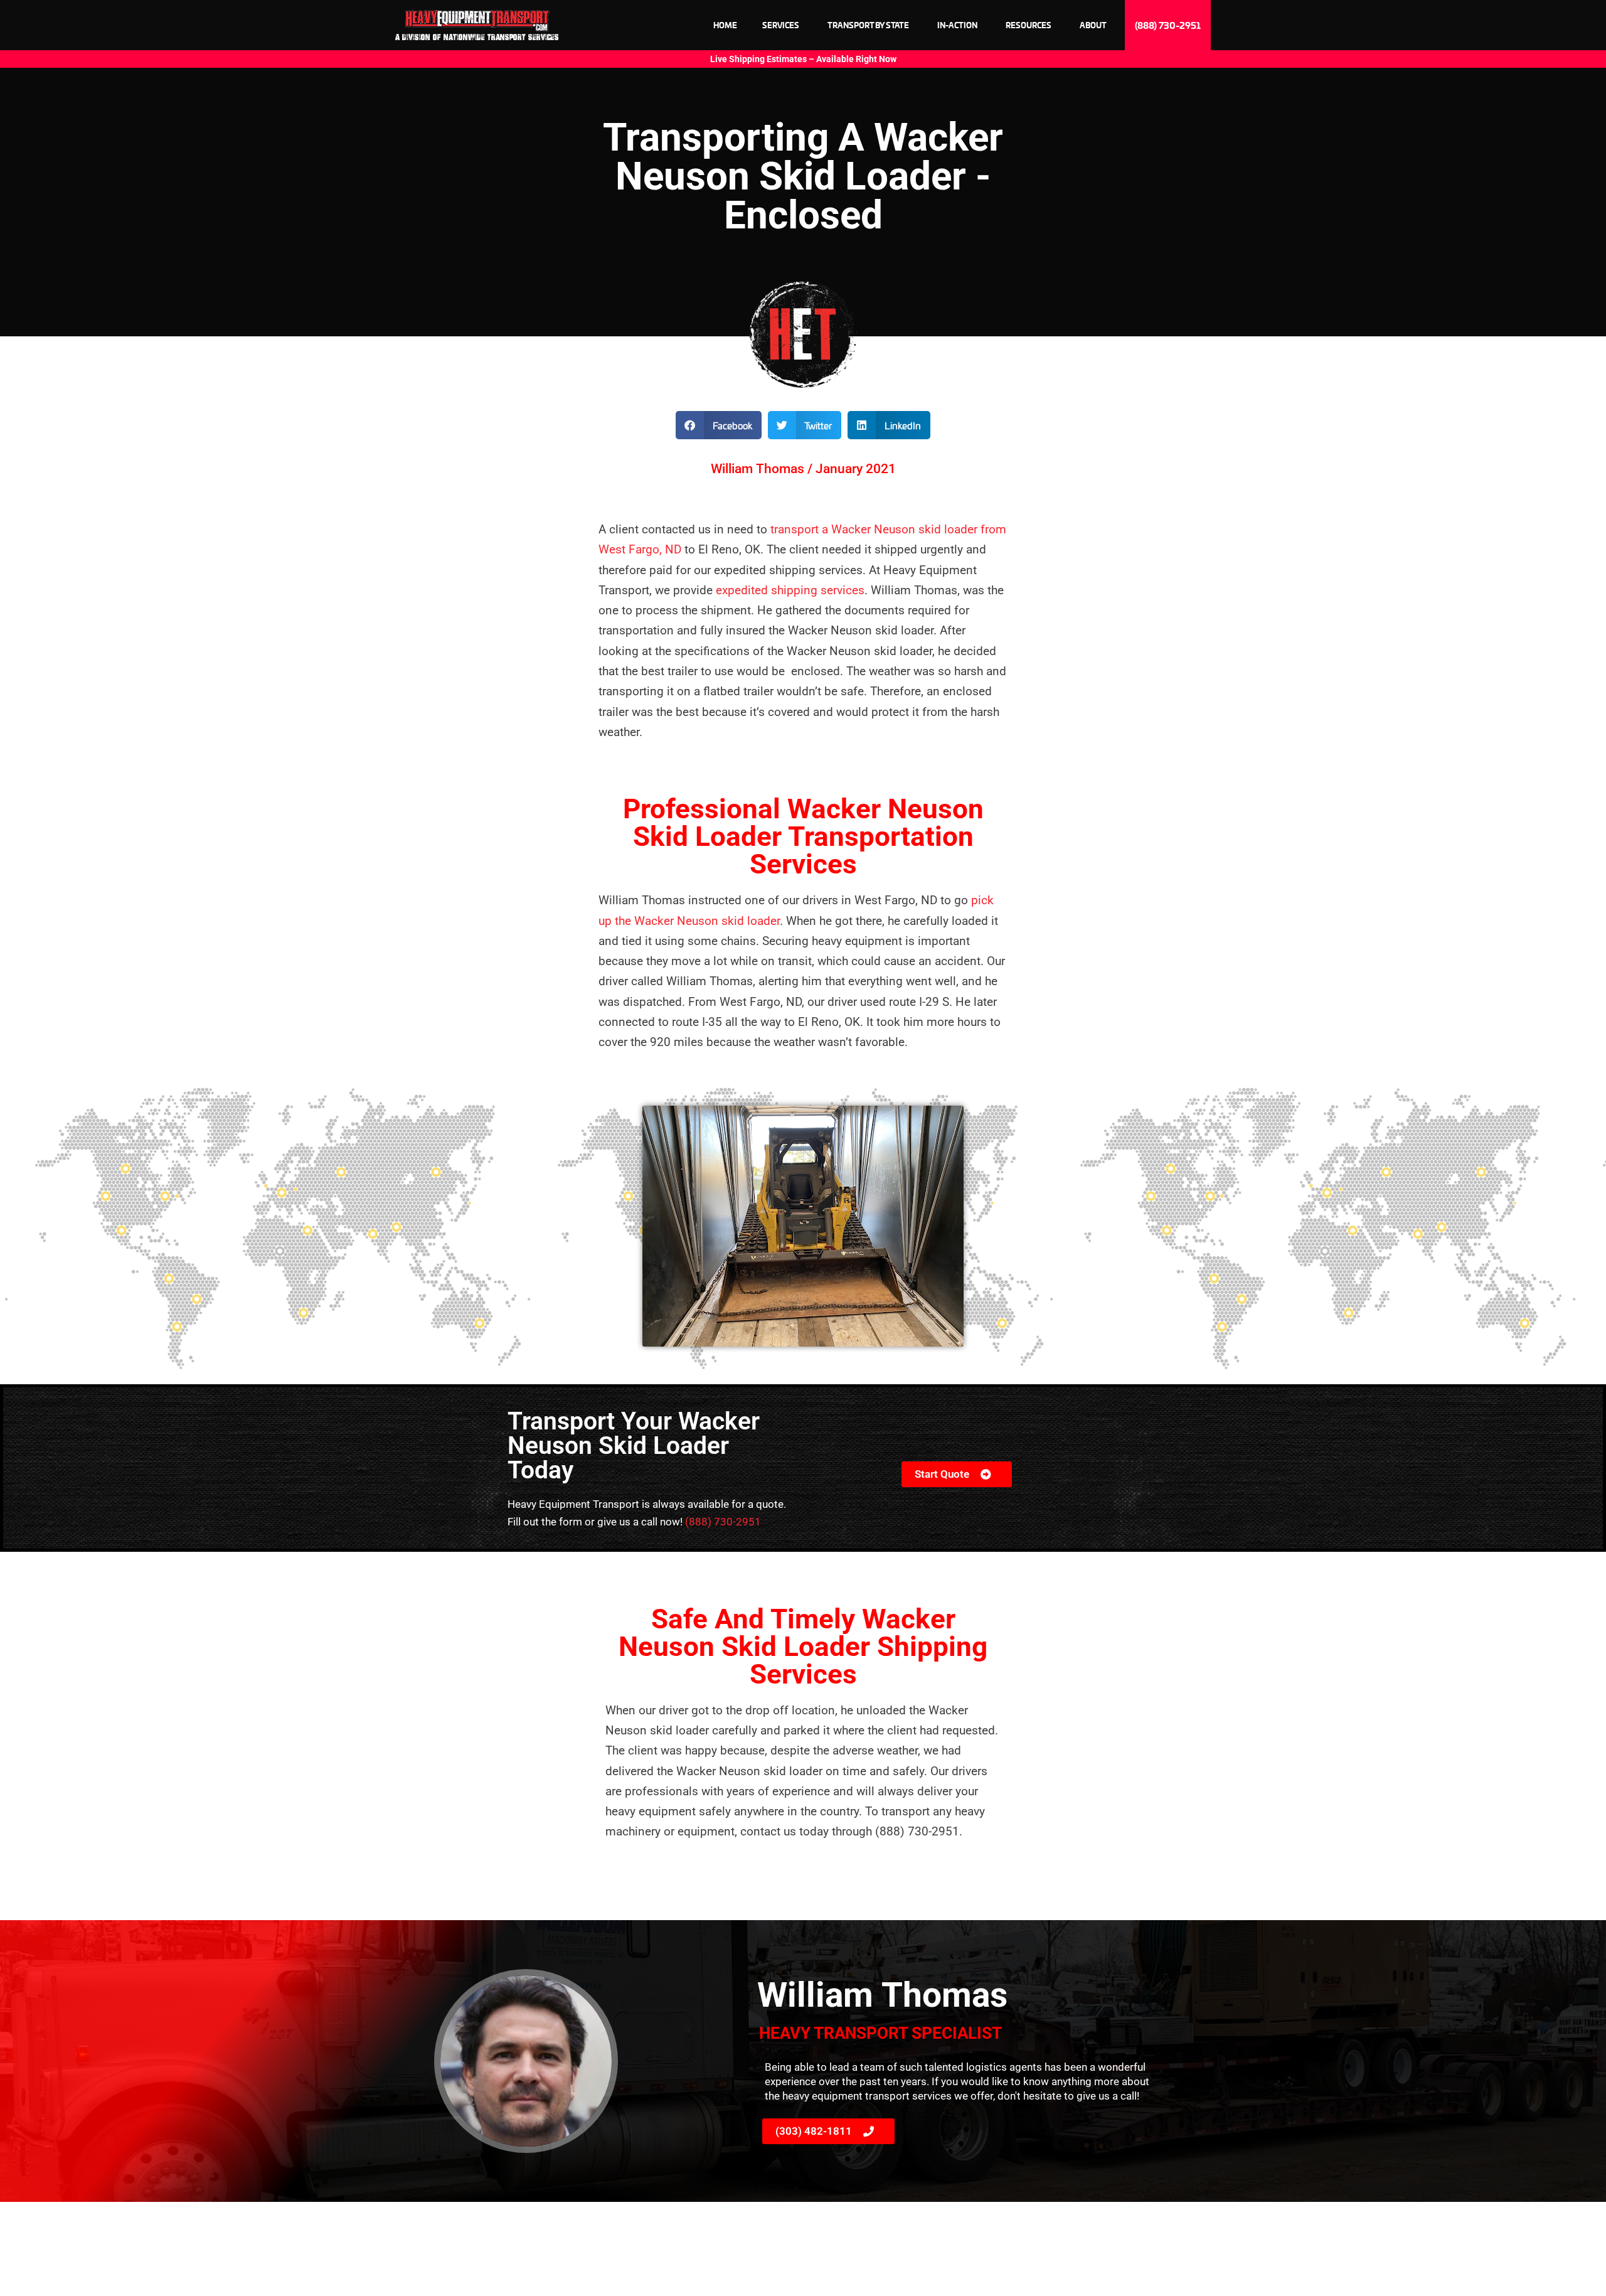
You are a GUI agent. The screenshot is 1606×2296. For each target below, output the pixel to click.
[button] (719, 425)
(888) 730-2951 (723, 1522)
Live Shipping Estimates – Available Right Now (803, 59)
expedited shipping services (790, 590)
